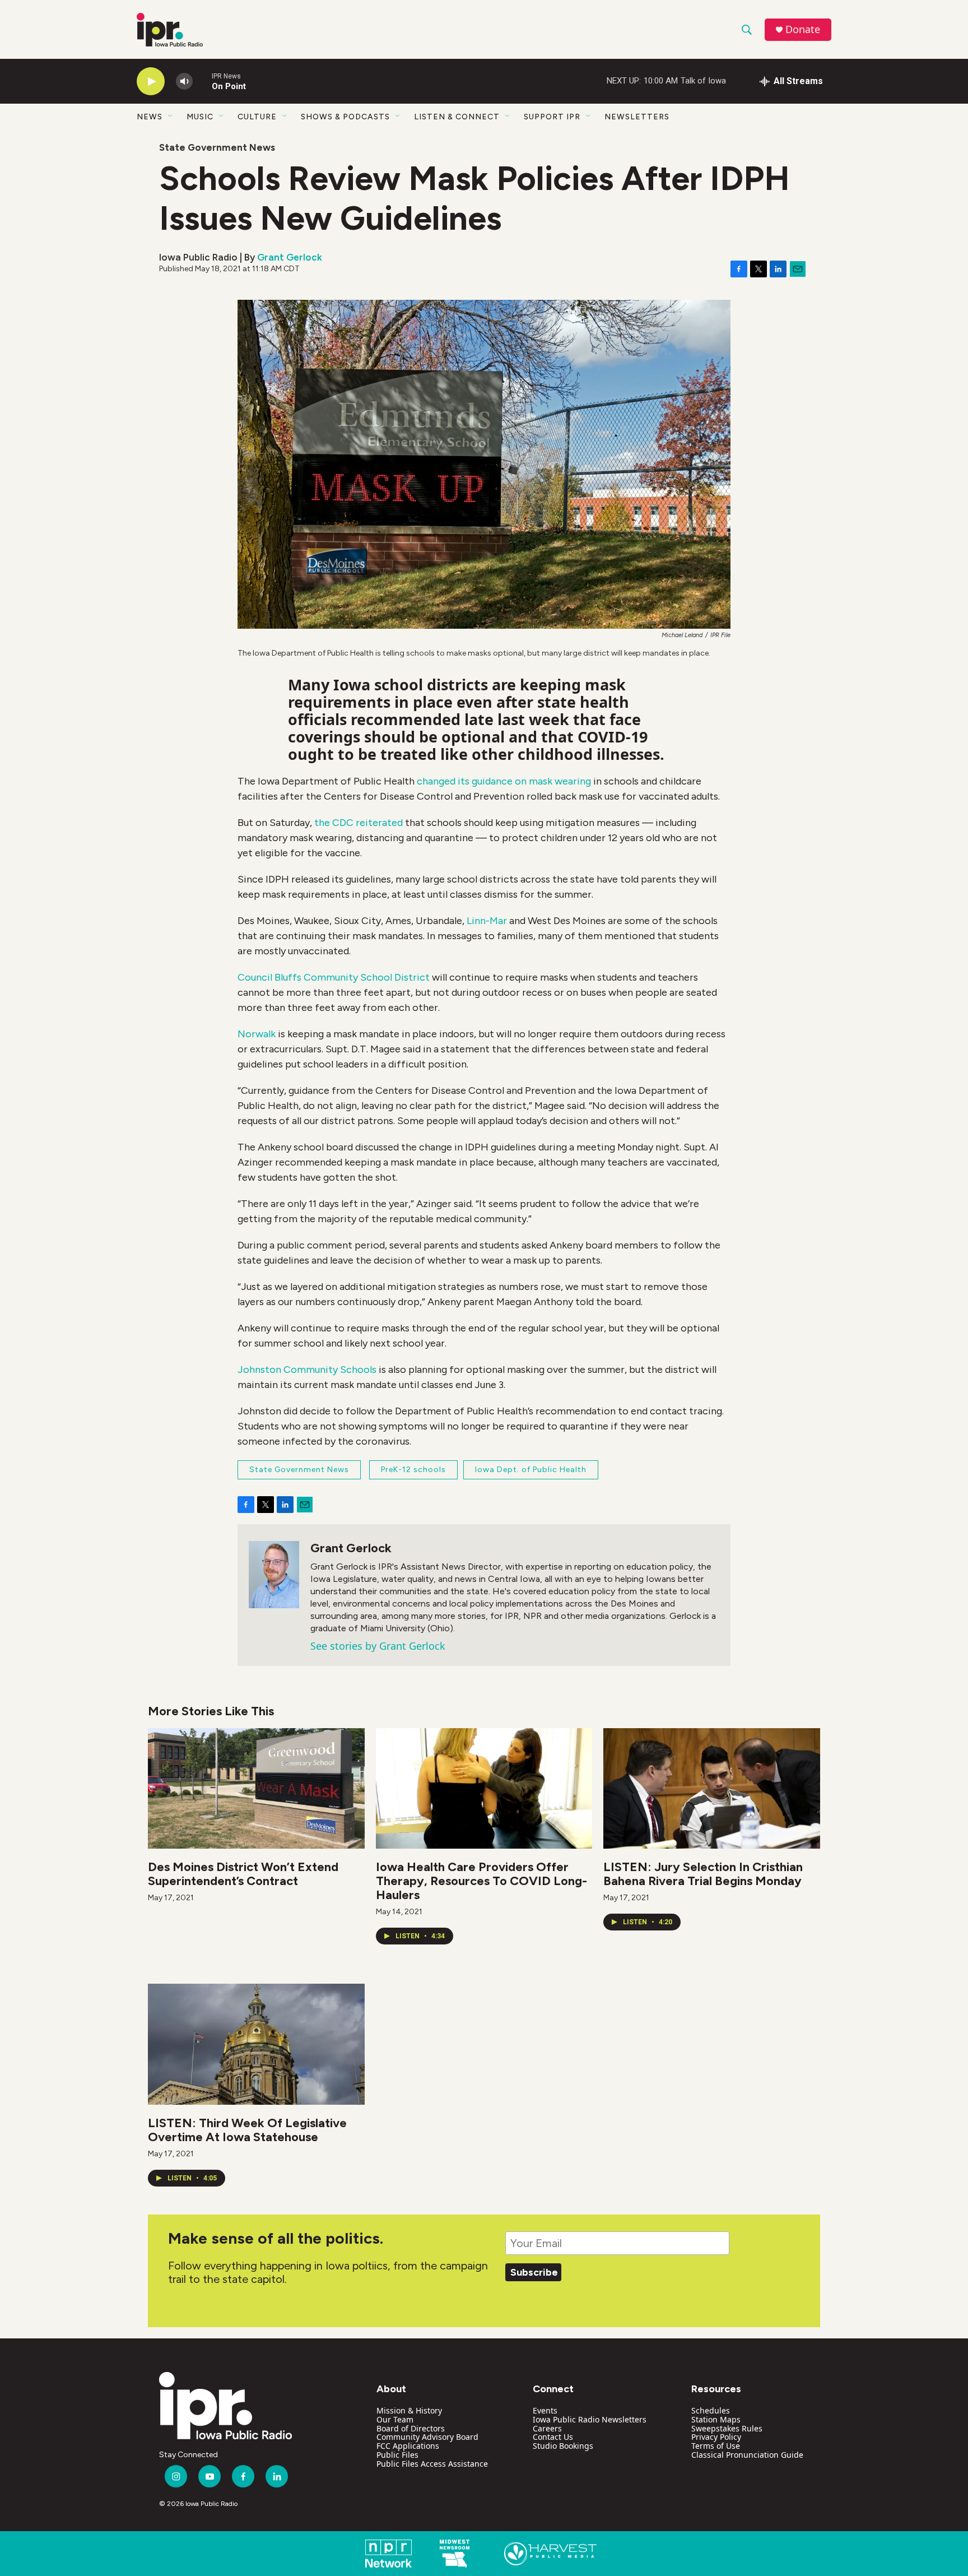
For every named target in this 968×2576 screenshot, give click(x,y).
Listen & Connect (457, 117)
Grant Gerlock (290, 257)
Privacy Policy (716, 2437)
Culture (257, 117)
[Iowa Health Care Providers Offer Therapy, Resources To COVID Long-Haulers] (484, 1788)
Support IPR (552, 117)
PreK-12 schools (413, 1470)
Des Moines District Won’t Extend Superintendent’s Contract (243, 1874)
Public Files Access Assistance (432, 2464)
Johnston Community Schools (307, 1370)
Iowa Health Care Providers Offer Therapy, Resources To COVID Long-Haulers (481, 1881)
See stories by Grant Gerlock (378, 1646)
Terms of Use (716, 2446)
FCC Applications (408, 2446)
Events (545, 2410)
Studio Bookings (563, 2446)
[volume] (184, 82)
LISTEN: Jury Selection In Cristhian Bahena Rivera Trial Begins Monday (703, 1874)
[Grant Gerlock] (274, 1575)
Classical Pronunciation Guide (747, 2455)
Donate (803, 29)
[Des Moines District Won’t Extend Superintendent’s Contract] (256, 1788)
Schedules (711, 2410)
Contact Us (553, 2437)
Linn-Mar (487, 921)
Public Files (397, 2455)
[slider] (202, 81)
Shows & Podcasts (345, 117)
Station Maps (716, 2419)
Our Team (395, 2419)
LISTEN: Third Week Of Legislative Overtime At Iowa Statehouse (247, 2130)
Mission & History (409, 2410)
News (150, 117)
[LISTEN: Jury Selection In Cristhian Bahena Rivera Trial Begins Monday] (712, 1788)
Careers (547, 2428)
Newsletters (637, 117)
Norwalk (257, 1034)
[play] (151, 82)
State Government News (217, 147)
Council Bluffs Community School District (334, 977)
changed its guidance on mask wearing (504, 781)
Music (200, 117)
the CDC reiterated (359, 823)
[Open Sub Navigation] (171, 117)
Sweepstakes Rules (727, 2428)
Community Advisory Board (427, 2437)
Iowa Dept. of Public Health (531, 1470)
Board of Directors (411, 2428)
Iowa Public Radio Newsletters (590, 2419)
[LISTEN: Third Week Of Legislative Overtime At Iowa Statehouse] (256, 2044)
